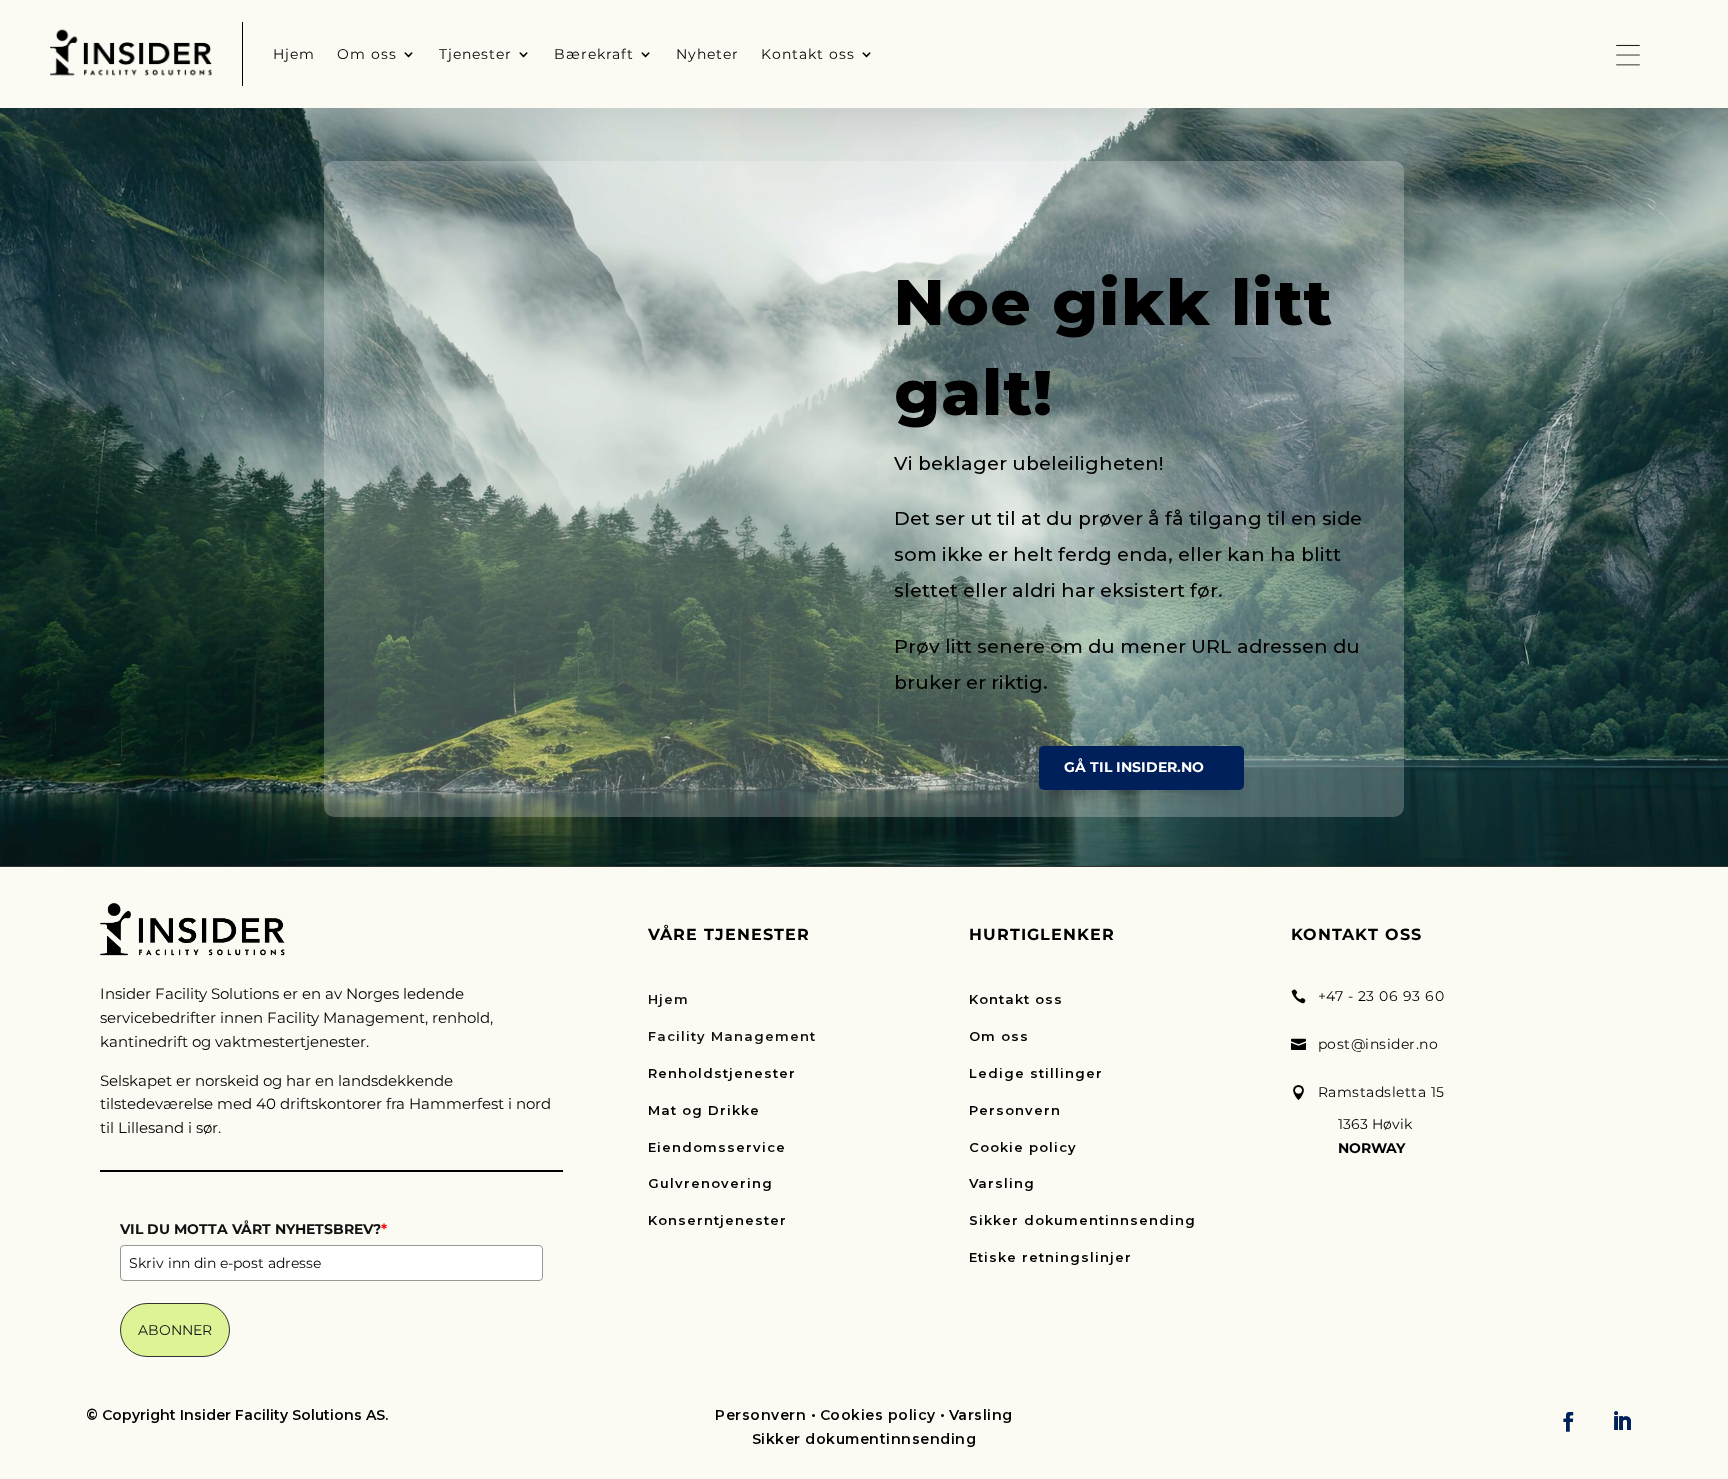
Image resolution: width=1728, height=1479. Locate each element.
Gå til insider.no (1134, 767)
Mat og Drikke (704, 1110)
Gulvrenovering (710, 1183)
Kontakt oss (1016, 999)
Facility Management (732, 1036)
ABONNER (175, 1330)
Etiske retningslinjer (1050, 1257)
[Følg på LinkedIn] (1622, 1421)
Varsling (1002, 1183)
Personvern (1015, 1110)
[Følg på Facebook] (1569, 1421)
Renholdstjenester (722, 1073)
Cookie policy (1023, 1147)
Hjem (668, 999)
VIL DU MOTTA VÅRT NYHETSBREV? (253, 1229)
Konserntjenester (717, 1220)
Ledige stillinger (1036, 1073)
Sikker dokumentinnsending (1082, 1220)
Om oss (999, 1036)
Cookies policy (878, 1415)
